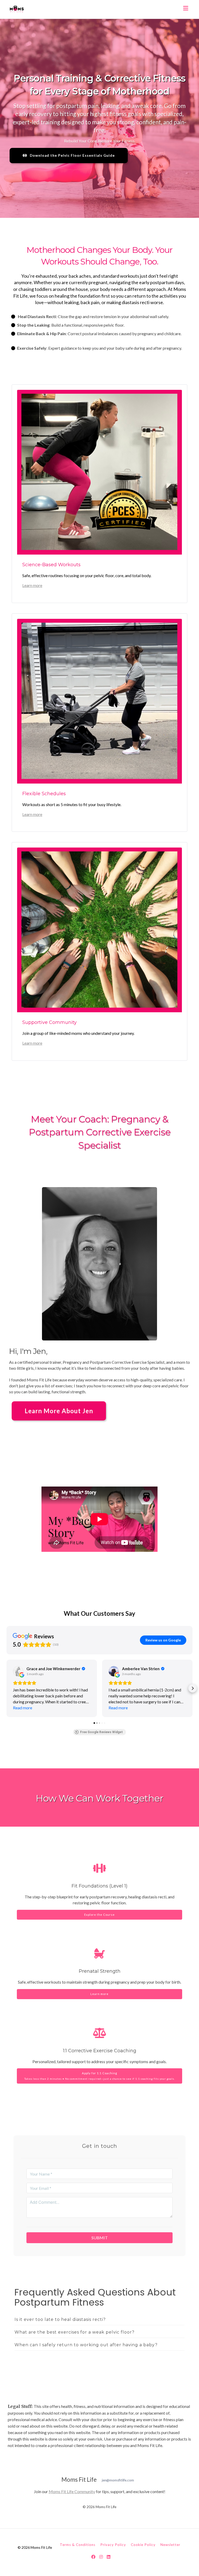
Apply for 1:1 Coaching (100, 2076)
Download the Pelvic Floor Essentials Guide (72, 155)
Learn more (32, 585)
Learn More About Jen (59, 1411)
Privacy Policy (113, 2545)
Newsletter (170, 2545)
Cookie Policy (143, 2545)
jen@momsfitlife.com (118, 2480)
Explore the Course (99, 1915)
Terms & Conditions (78, 2545)
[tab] (99, 2320)
